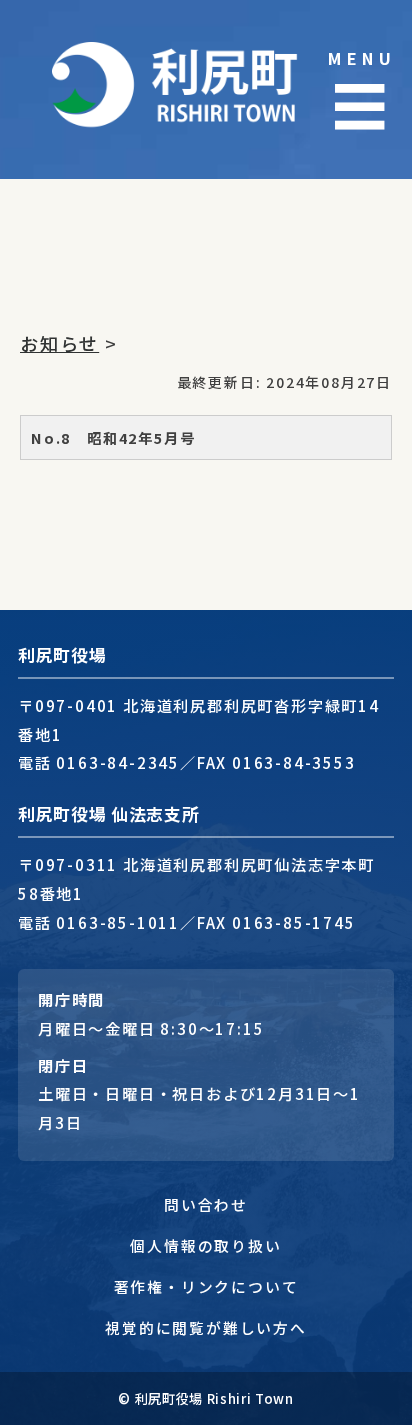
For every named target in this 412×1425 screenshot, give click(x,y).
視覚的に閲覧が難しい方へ (206, 1327)
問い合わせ (206, 1204)
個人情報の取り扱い (205, 1245)
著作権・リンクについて (206, 1286)
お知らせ (59, 343)
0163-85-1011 (118, 922)
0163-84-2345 (118, 762)
